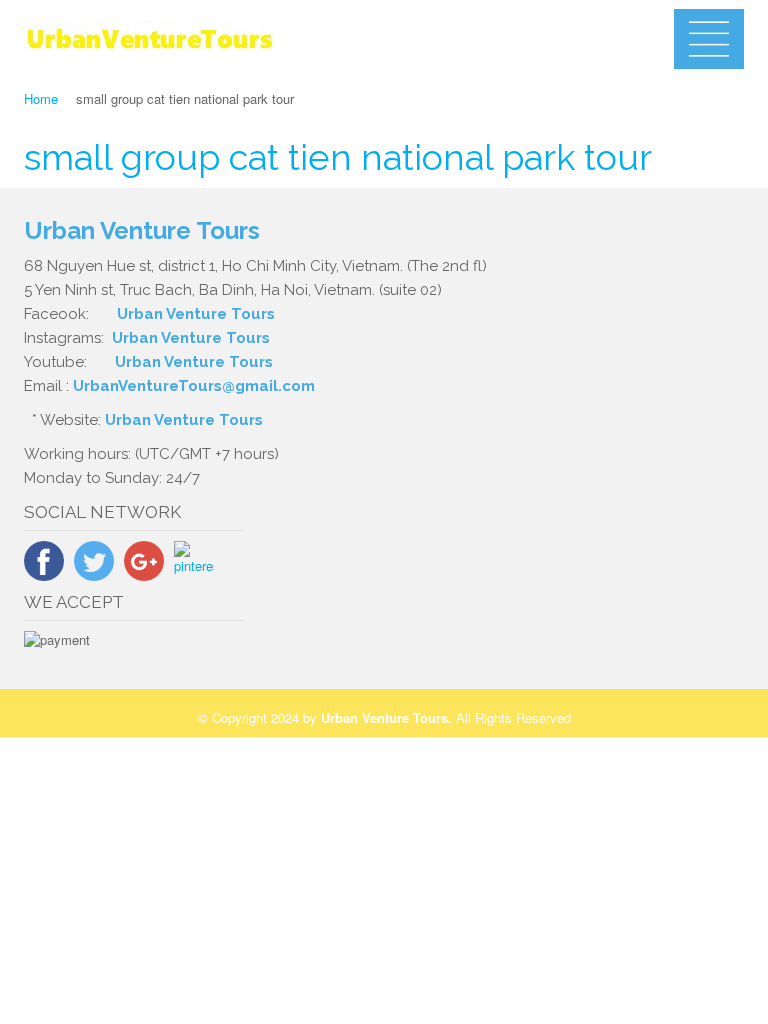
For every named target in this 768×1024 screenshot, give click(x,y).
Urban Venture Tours (196, 314)
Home (41, 98)
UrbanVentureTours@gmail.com (194, 386)
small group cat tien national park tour (338, 157)
